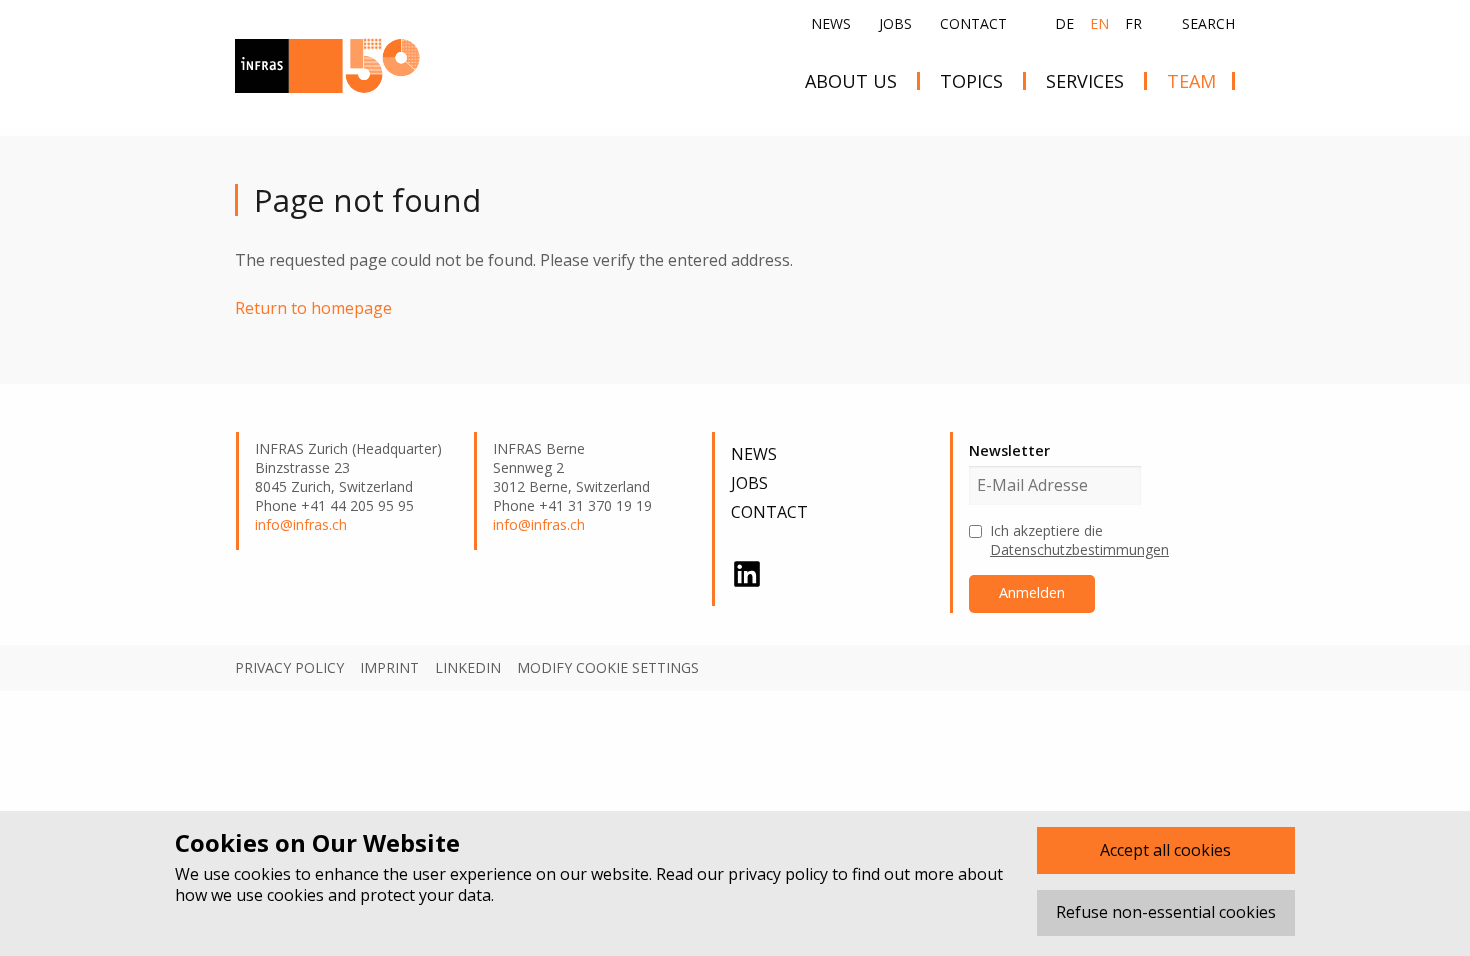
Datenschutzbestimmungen (1079, 549)
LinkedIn (468, 668)
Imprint (389, 668)
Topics (971, 81)
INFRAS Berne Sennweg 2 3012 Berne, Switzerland (571, 468)
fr (1133, 23)
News (831, 23)
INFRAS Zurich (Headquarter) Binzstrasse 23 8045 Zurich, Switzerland (348, 468)
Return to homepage (313, 308)
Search (1208, 24)
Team (1191, 81)
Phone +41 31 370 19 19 (572, 506)
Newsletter (1009, 450)
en (1099, 23)
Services (1085, 81)
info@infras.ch (301, 525)
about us (851, 81)
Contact (973, 23)
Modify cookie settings (608, 668)
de (1064, 23)
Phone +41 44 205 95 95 (334, 506)
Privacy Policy (289, 668)
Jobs (895, 23)
